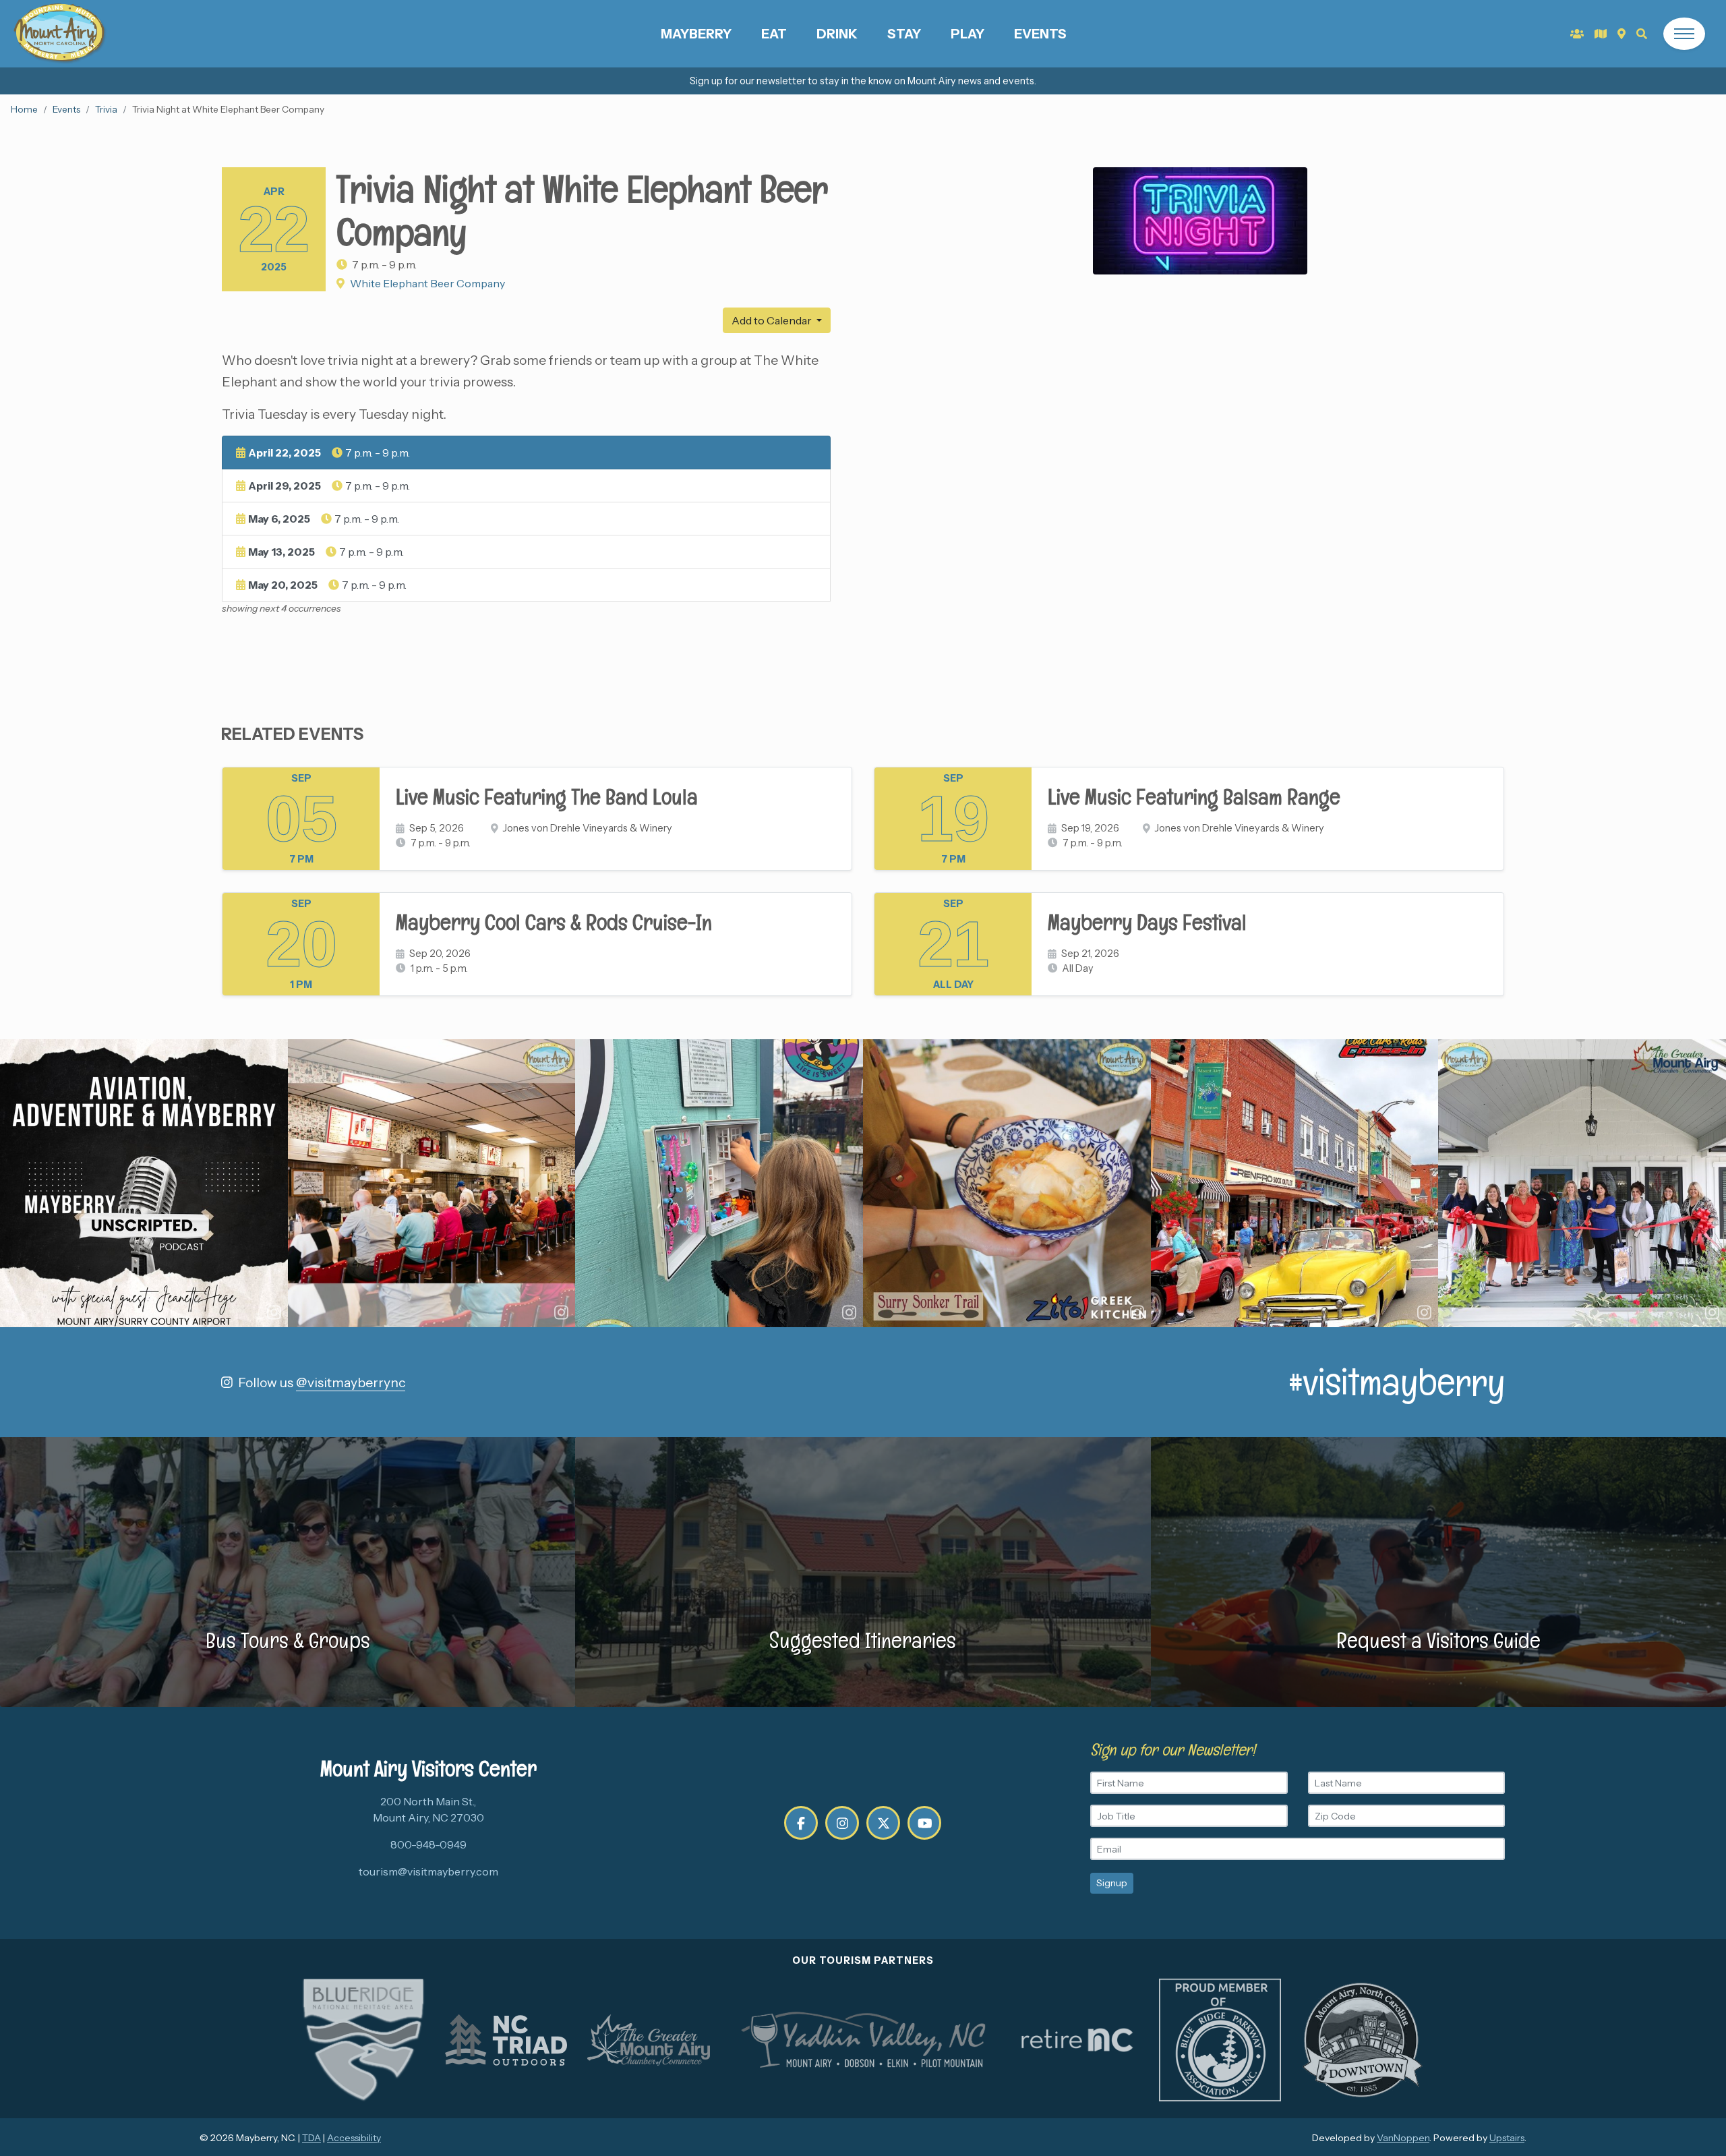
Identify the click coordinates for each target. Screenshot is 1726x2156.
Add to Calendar (773, 320)
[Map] (1621, 34)
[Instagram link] (842, 1823)
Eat (774, 34)
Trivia (106, 109)
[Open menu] (1684, 34)
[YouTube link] (924, 1823)
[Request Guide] (1601, 34)
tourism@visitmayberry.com (428, 1871)
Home (24, 109)
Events (1040, 34)
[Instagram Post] (144, 1183)
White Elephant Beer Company (427, 283)
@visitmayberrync (351, 1382)
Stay (904, 34)
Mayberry (696, 34)
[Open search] (1642, 34)
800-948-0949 (428, 1844)
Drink (837, 34)
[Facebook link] (801, 1823)
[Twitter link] (883, 1823)
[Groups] (1577, 34)
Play (968, 34)
